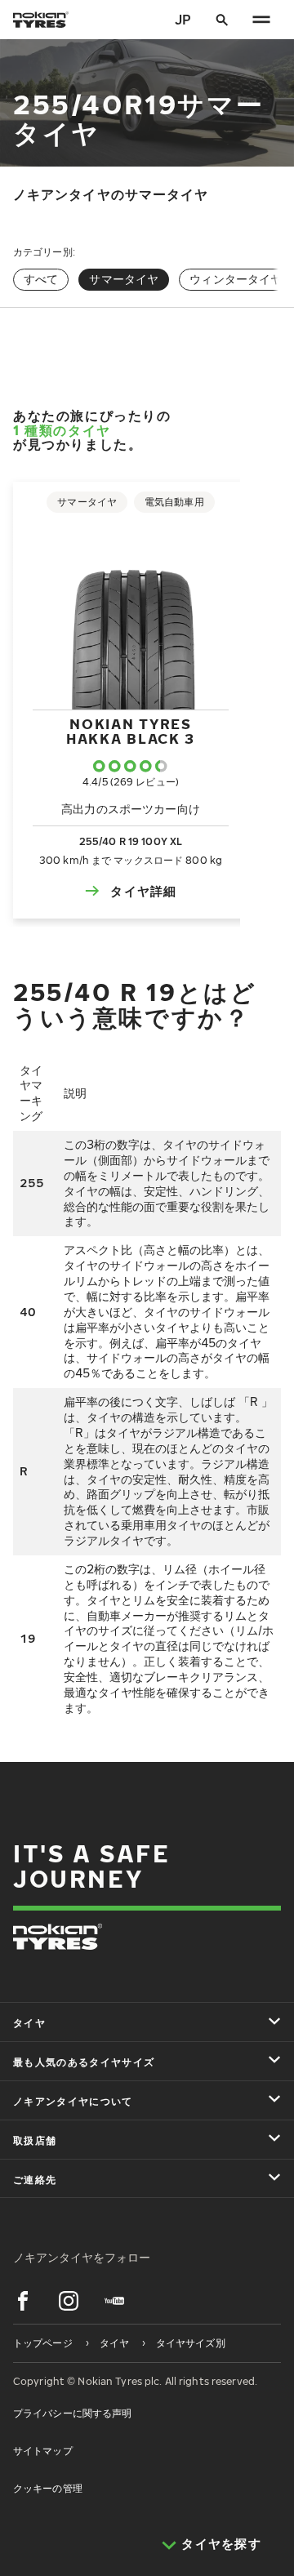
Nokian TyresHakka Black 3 (131, 731)
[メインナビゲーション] (261, 20)
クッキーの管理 (48, 2488)
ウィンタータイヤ (236, 279)
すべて (41, 279)
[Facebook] (23, 2301)
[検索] (222, 20)
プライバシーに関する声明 (72, 2413)
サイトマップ (43, 2451)
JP (183, 20)
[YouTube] (114, 2301)
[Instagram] (69, 2301)
